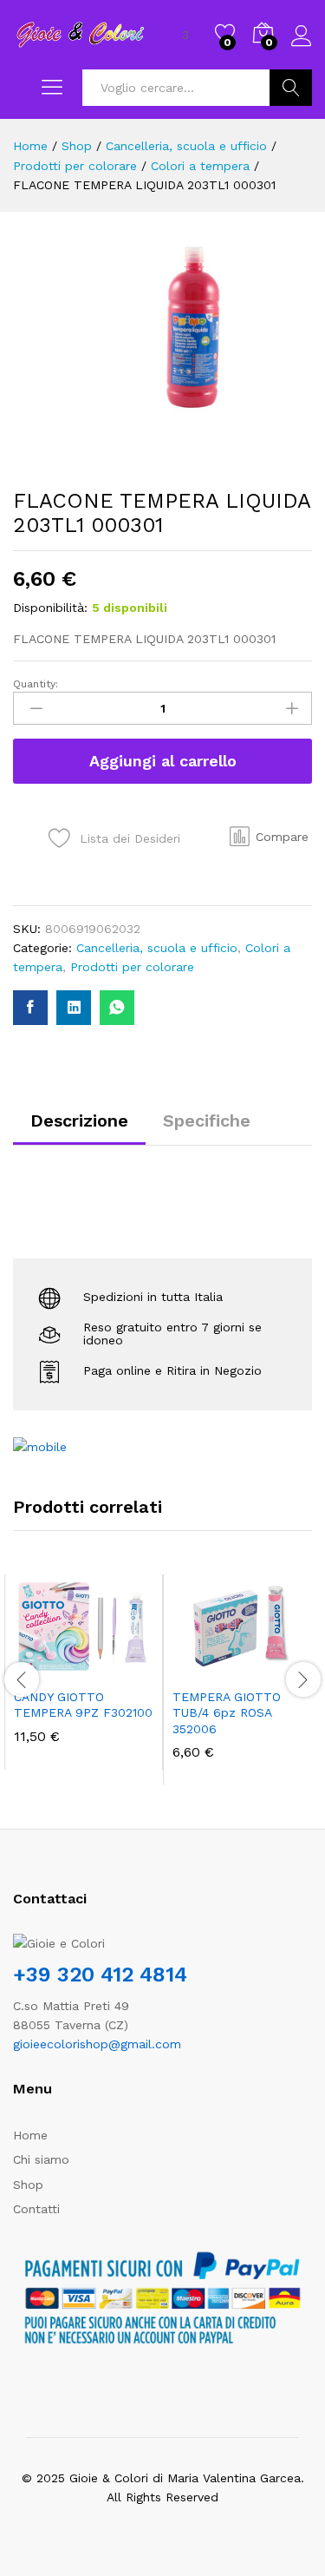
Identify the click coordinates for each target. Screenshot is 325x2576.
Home (30, 2135)
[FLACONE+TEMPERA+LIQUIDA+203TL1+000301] (74, 1008)
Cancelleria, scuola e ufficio (157, 948)
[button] (269, 837)
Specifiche (207, 1120)
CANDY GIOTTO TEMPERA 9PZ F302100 (83, 1705)
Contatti (36, 2209)
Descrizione (79, 1120)
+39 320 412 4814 (100, 1975)
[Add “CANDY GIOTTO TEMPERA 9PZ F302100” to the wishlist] (121, 1668)
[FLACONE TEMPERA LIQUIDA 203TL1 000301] (30, 1008)
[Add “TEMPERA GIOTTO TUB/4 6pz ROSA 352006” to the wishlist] (280, 1668)
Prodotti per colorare (132, 967)
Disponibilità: (50, 608)
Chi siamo (41, 2159)
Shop (28, 2185)
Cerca (291, 88)
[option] (84, 1672)
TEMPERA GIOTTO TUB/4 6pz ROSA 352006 (227, 1712)
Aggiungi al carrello (163, 761)
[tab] (79, 1128)
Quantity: (36, 684)
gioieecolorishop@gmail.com (97, 2044)
